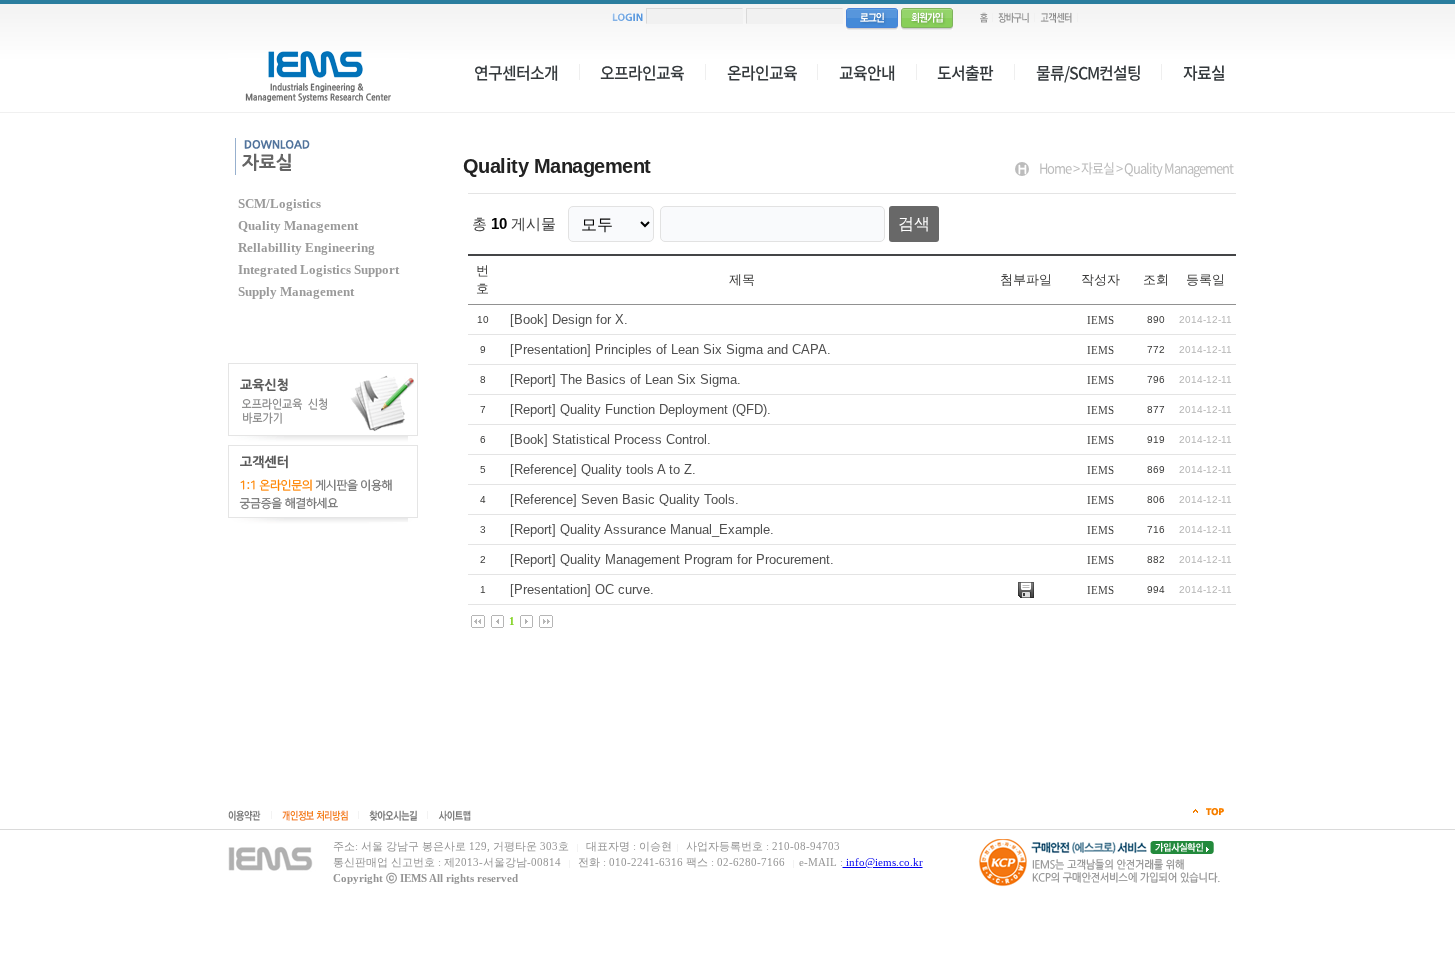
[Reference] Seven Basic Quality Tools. (624, 499)
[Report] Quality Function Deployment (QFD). (640, 409)
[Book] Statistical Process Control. (610, 439)
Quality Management (298, 226)
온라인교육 (762, 72)
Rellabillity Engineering (306, 248)
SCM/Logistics (279, 204)
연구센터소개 (516, 72)
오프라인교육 (642, 72)
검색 (914, 223)
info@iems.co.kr (883, 862)
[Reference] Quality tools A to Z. (603, 469)
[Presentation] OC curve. (582, 589)
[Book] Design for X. (569, 319)
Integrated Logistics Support (318, 270)
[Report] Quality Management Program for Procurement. (672, 559)
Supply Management (296, 292)
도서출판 (965, 72)
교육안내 (867, 72)
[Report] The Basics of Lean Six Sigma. (625, 379)
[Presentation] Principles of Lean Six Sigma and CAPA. (670, 349)
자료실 (1204, 72)
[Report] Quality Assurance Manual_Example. (642, 529)
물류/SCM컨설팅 (1088, 72)
